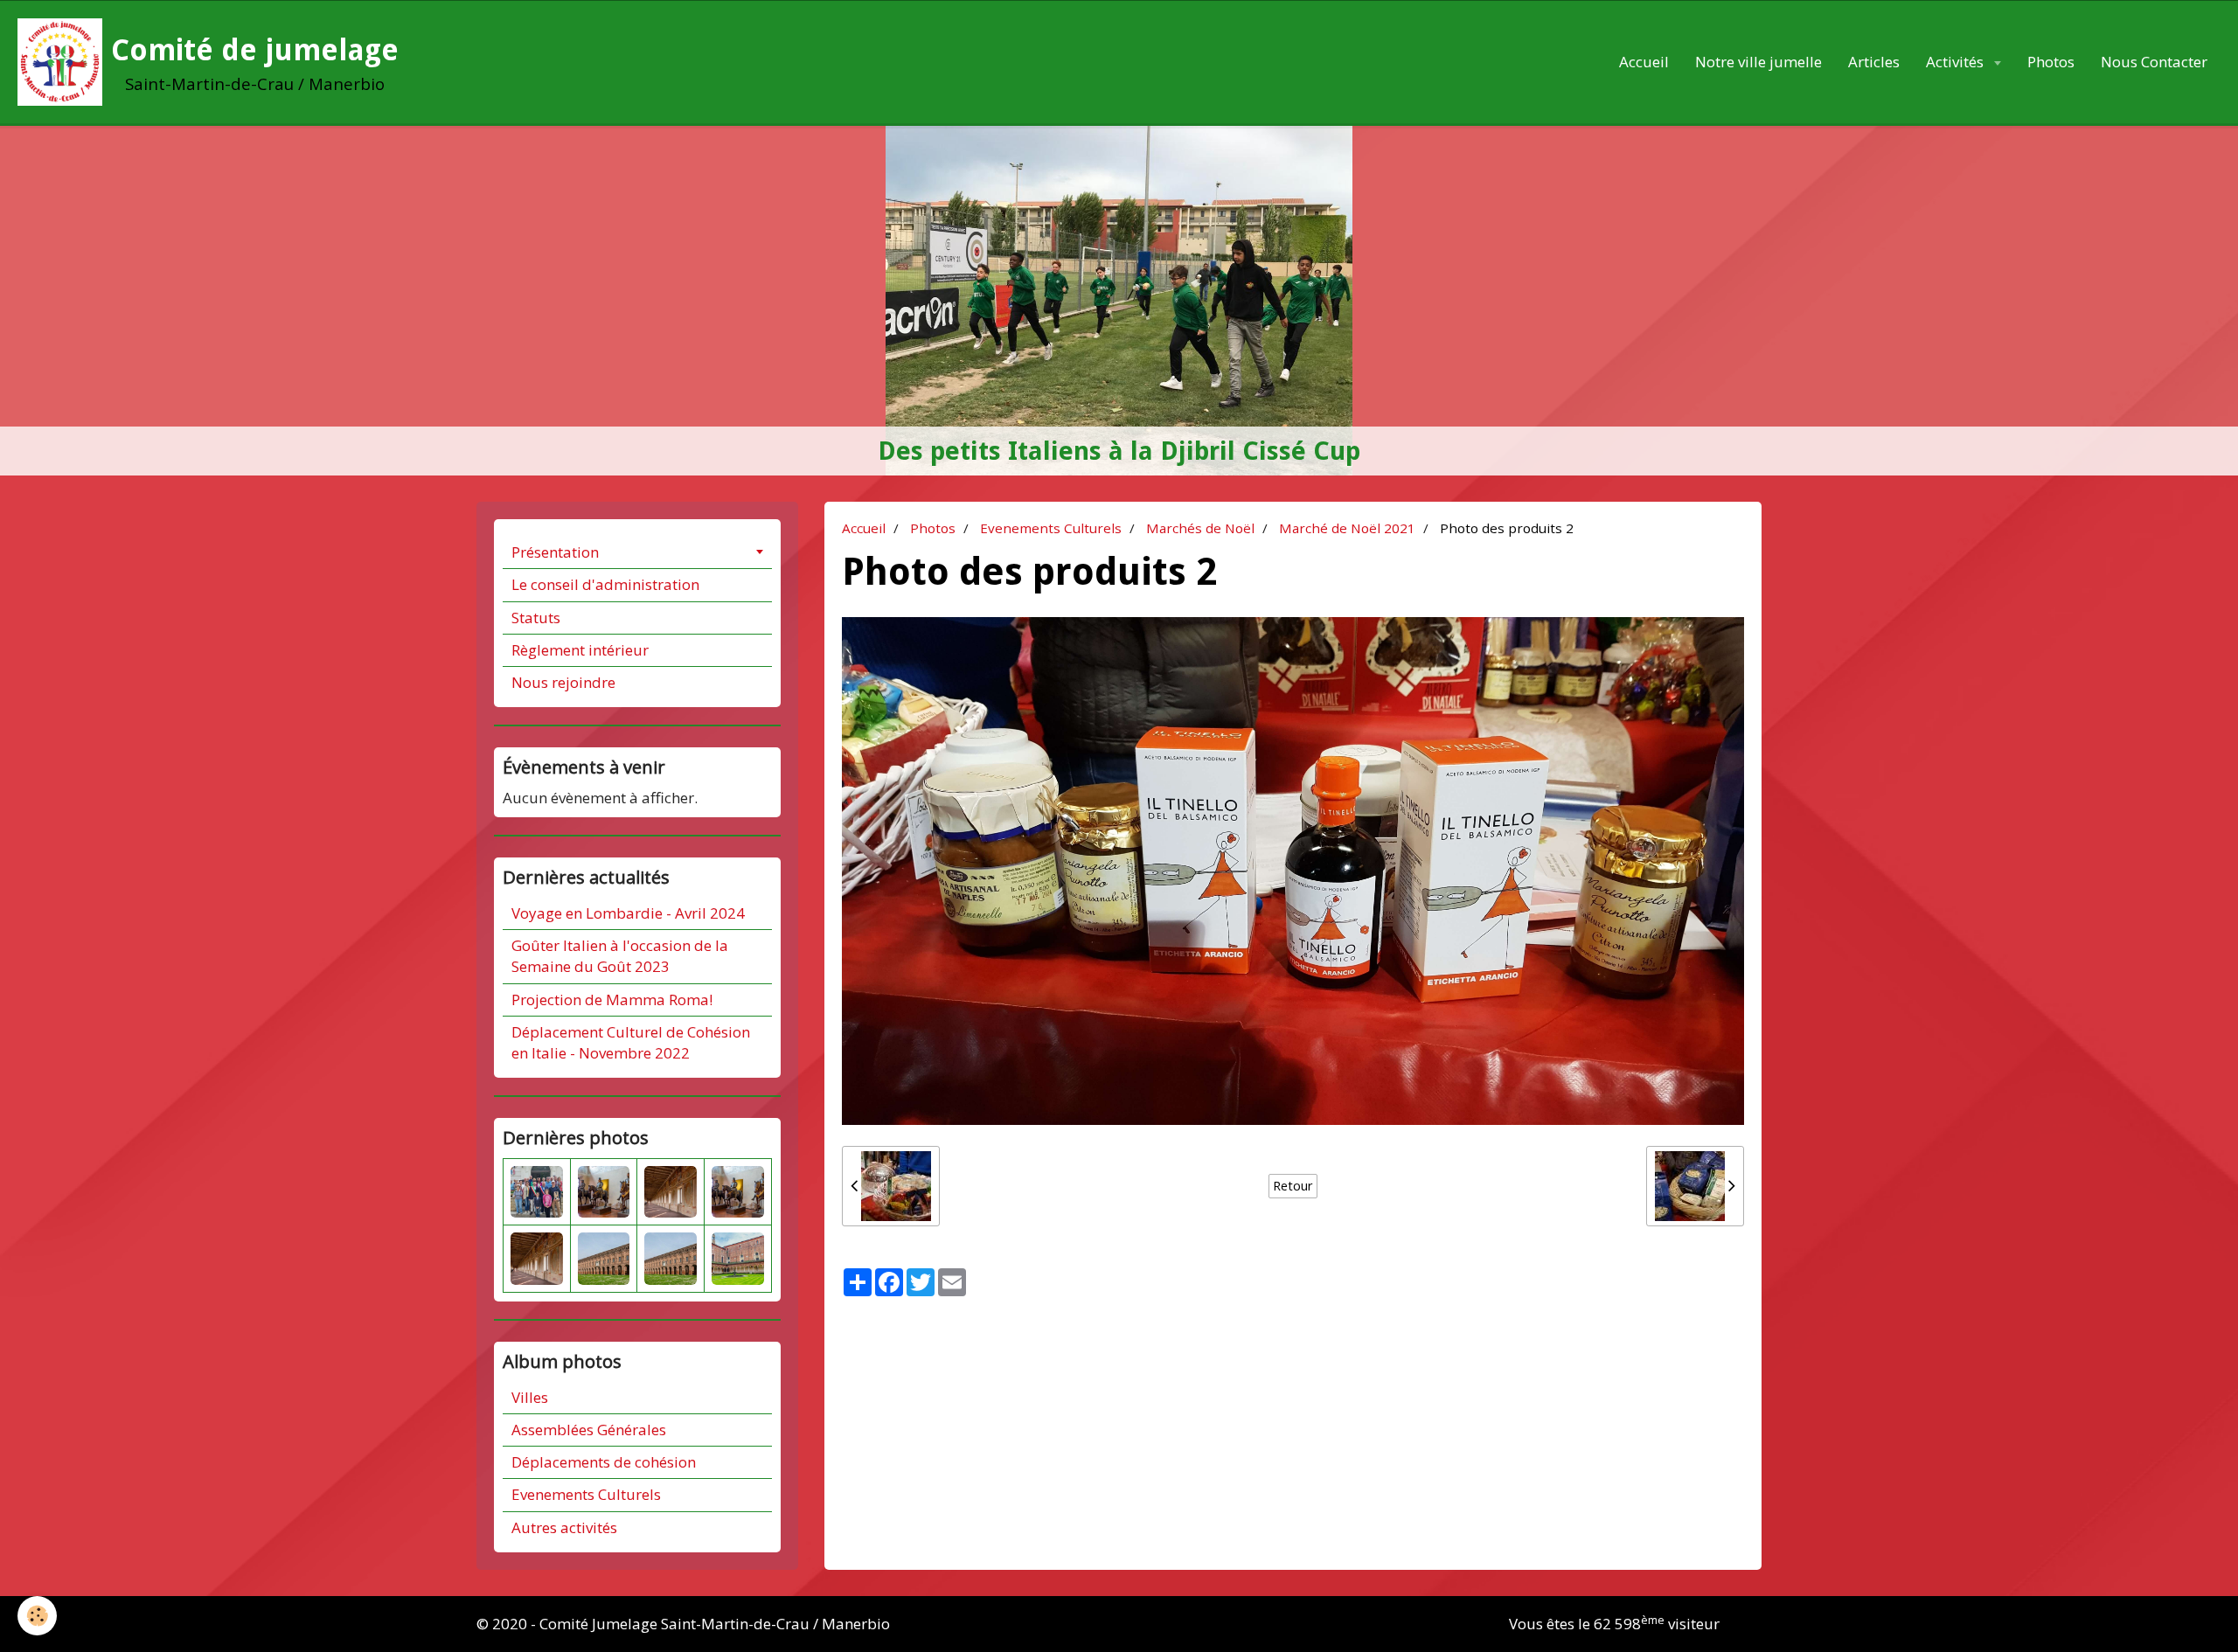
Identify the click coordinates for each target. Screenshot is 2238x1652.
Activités (1957, 62)
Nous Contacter (2154, 62)
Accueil (1644, 62)
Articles (1874, 62)
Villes (530, 1397)
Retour (1293, 1186)
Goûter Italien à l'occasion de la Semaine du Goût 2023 (620, 956)
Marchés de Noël (1200, 528)
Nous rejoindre (563, 682)
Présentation (555, 552)
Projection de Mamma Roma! (612, 1000)
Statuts (536, 618)
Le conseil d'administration (605, 584)
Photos (2051, 62)
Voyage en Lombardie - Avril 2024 (628, 913)
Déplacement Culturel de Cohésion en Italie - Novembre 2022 (631, 1042)
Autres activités (564, 1527)
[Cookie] (37, 1616)
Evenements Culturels (1051, 528)
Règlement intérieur (580, 650)
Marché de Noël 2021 (1347, 528)
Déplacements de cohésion (604, 1462)
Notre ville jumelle (1758, 62)
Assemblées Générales (589, 1430)
